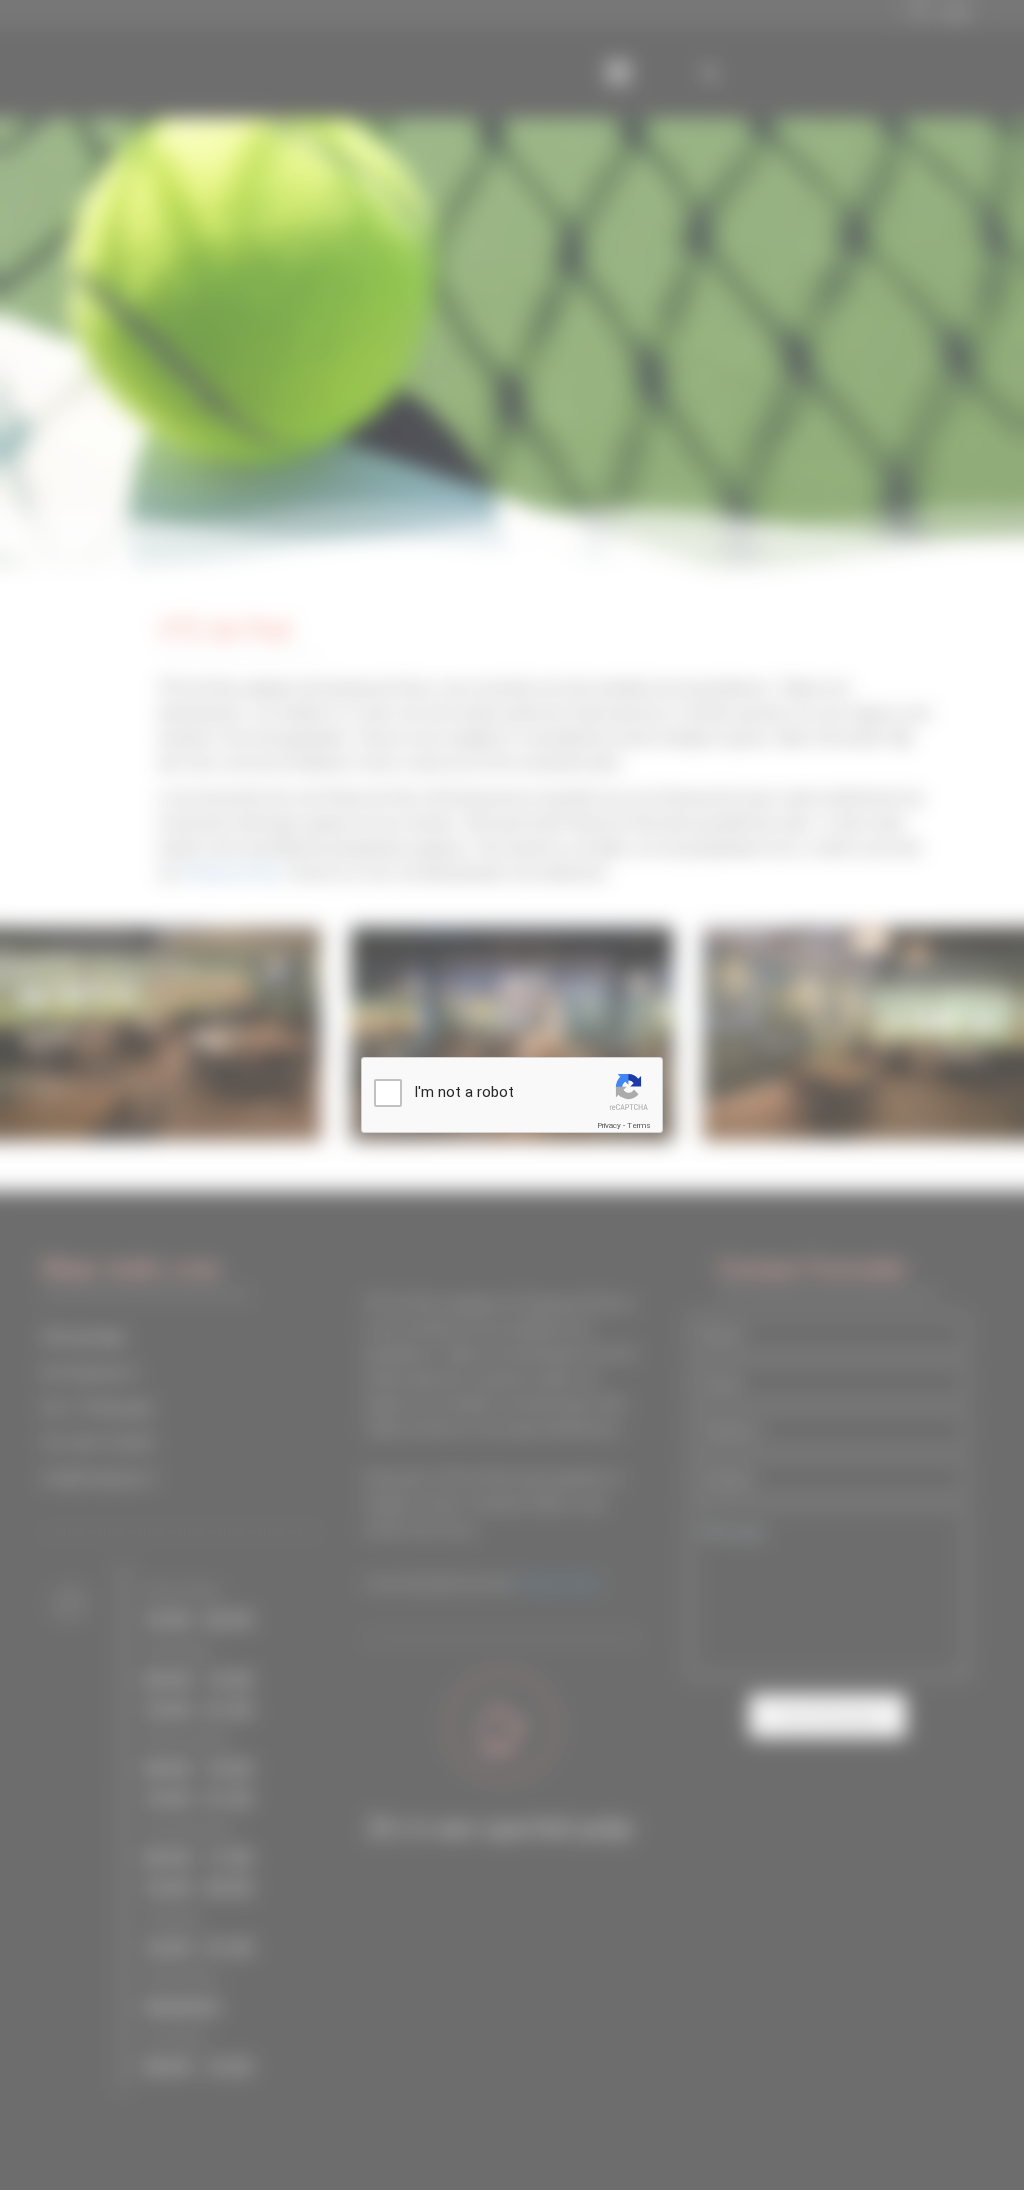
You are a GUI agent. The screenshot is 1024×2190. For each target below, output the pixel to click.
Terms (639, 1125)
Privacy (609, 1125)
